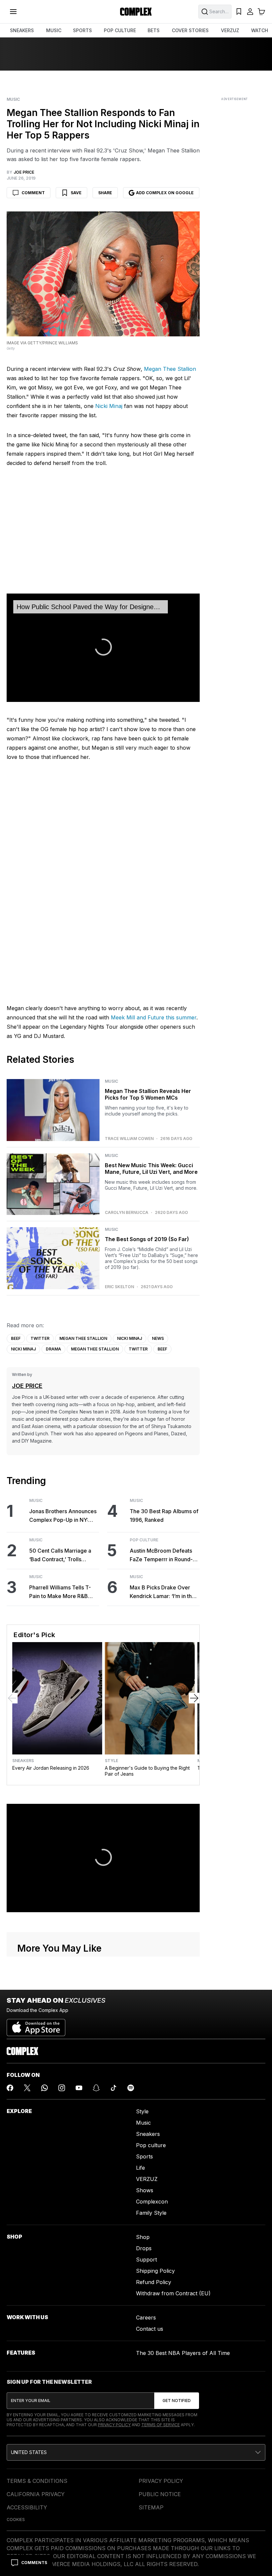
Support (146, 2260)
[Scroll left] (12, 1698)
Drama (53, 1349)
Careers (146, 2318)
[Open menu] (13, 12)
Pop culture (151, 2145)
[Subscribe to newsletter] (177, 2401)
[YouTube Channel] (79, 2088)
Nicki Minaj (109, 406)
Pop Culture (144, 1540)
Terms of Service (161, 2425)
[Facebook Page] (10, 2088)
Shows (145, 2190)
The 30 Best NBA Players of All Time (183, 2353)
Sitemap (151, 2507)
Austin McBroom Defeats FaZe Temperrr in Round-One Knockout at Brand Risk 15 (165, 1555)
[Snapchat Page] (96, 2088)
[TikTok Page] (113, 2088)
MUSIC (54, 30)
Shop (143, 2237)
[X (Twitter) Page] (27, 2088)
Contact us (150, 2329)
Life (140, 2168)
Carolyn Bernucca (127, 1213)
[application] (103, 648)
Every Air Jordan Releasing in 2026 (51, 1768)
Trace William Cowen (129, 1139)
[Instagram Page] (62, 2088)
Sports (144, 2156)
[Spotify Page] (131, 2088)
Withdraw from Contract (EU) (173, 2293)
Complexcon (152, 2202)
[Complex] (136, 12)
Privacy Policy (114, 2425)
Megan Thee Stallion (170, 369)
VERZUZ (230, 30)
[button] (136, 2452)
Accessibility (27, 2507)
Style (111, 1761)
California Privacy (36, 2494)
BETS (154, 30)
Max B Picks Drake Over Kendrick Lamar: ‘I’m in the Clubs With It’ (162, 1592)
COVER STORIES (190, 30)
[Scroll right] (194, 1698)
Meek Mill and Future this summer (154, 1017)
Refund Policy (154, 2282)
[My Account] (250, 12)
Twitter (40, 1338)
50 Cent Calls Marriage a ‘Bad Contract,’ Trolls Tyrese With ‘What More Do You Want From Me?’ (64, 1555)
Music (13, 99)
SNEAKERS (22, 30)
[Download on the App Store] (36, 2025)
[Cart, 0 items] (261, 12)
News (158, 1338)
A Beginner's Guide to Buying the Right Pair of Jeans (147, 1771)
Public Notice (160, 2494)
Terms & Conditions (37, 2481)
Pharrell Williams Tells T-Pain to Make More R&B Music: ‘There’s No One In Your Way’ (61, 1592)
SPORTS (82, 30)
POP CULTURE (120, 30)
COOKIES (16, 2519)
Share (105, 193)
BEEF (16, 1338)
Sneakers (23, 1761)
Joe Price (27, 1386)
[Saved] (239, 12)
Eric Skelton (119, 1287)
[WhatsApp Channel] (44, 2088)
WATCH (260, 30)
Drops (144, 2248)
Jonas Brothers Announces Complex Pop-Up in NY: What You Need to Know (63, 1516)
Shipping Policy (155, 2271)
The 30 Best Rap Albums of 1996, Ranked (164, 1516)
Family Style (151, 2213)
